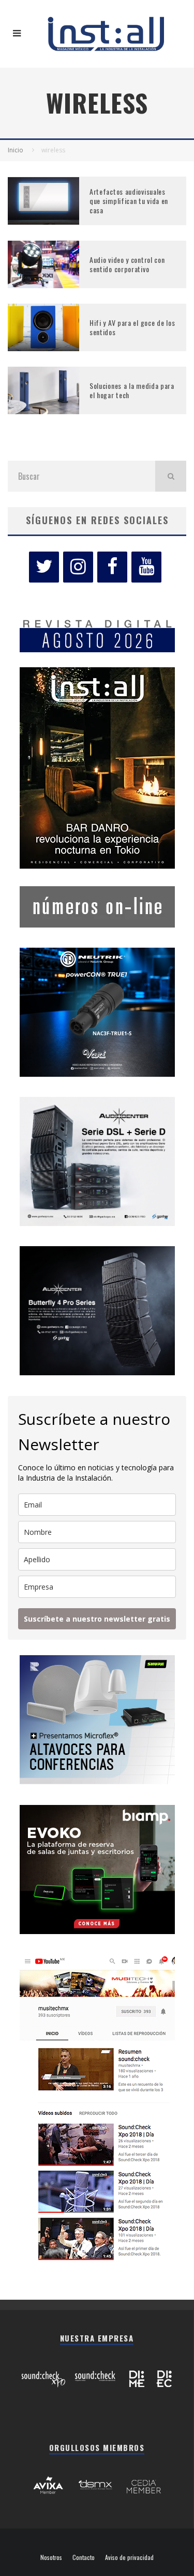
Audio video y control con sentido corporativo (127, 264)
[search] (171, 476)
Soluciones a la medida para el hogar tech (132, 390)
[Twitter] (44, 567)
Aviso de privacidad (129, 2557)
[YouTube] (146, 567)
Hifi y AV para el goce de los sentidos (132, 327)
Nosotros (51, 2557)
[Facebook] (112, 567)
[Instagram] (78, 567)
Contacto (84, 2557)
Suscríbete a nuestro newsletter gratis (97, 1619)
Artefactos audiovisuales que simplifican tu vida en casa (129, 201)
